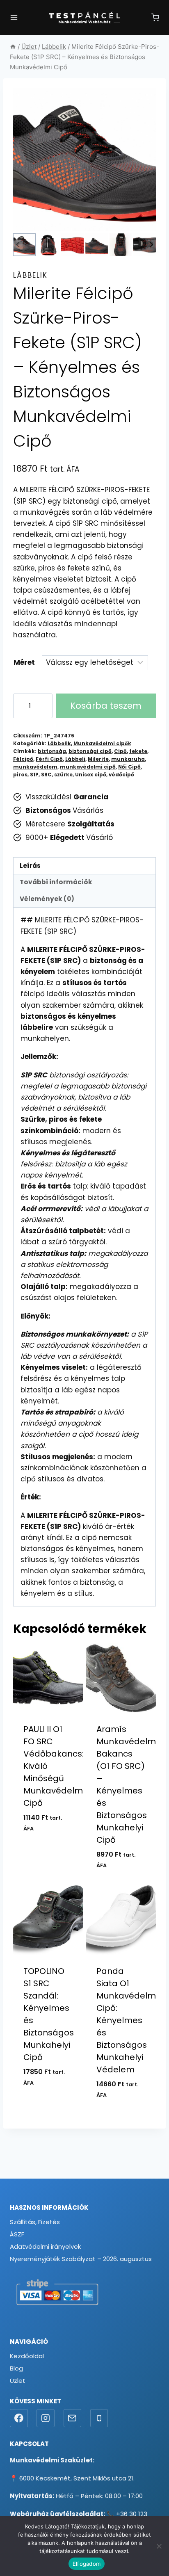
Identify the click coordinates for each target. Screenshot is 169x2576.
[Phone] (99, 2418)
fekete (138, 751)
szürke (63, 775)
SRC (46, 775)
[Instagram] (46, 2418)
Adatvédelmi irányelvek (45, 2246)
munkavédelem (35, 767)
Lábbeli (75, 759)
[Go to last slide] (18, 245)
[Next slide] (151, 245)
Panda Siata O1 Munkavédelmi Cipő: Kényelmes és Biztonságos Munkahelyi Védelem (127, 2020)
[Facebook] (19, 2418)
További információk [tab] (56, 882)
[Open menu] (14, 18)
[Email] (73, 2418)
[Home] (13, 47)
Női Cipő (129, 767)
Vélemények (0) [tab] (47, 899)
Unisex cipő (91, 775)
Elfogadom (87, 2564)
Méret (24, 662)
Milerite (98, 759)
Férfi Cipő (49, 759)
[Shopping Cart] (155, 17)
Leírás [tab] (30, 866)
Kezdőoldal (27, 2356)
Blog (16, 2368)
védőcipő (121, 775)
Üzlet (18, 2381)
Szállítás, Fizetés (35, 2222)
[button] (24, 245)
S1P (34, 775)
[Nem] (159, 2546)
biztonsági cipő (90, 751)
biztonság (52, 751)
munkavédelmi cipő (88, 767)
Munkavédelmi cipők (102, 744)
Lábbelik (30, 275)
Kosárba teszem (106, 706)
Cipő (120, 751)
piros (20, 775)
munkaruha (128, 759)
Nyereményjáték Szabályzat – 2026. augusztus (81, 2259)
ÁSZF (17, 2234)
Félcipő (23, 759)
